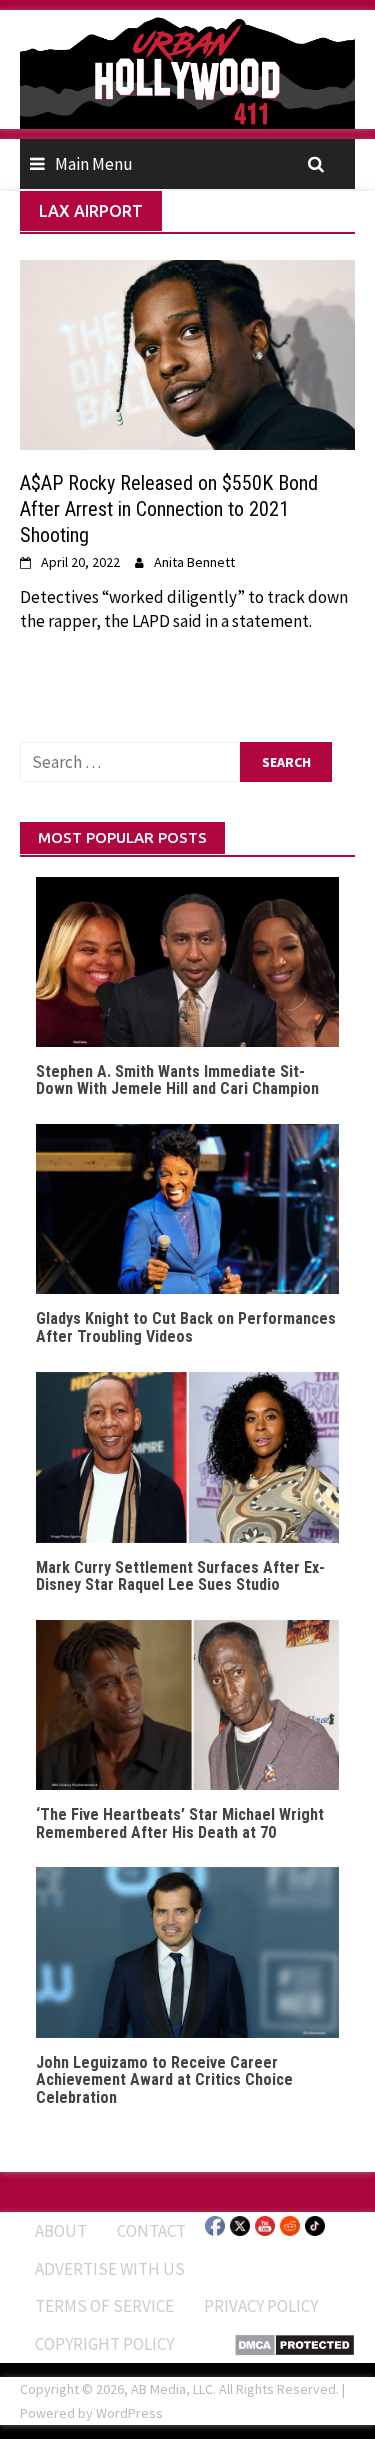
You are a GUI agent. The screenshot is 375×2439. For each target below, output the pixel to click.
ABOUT (61, 2231)
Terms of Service (104, 2306)
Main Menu (94, 164)
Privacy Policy (261, 2306)
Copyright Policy (104, 2344)
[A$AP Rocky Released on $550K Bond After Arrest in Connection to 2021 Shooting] (187, 353)
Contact (151, 2231)
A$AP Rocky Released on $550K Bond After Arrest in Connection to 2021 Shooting (169, 509)
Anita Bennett (194, 562)
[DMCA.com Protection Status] (294, 2343)
